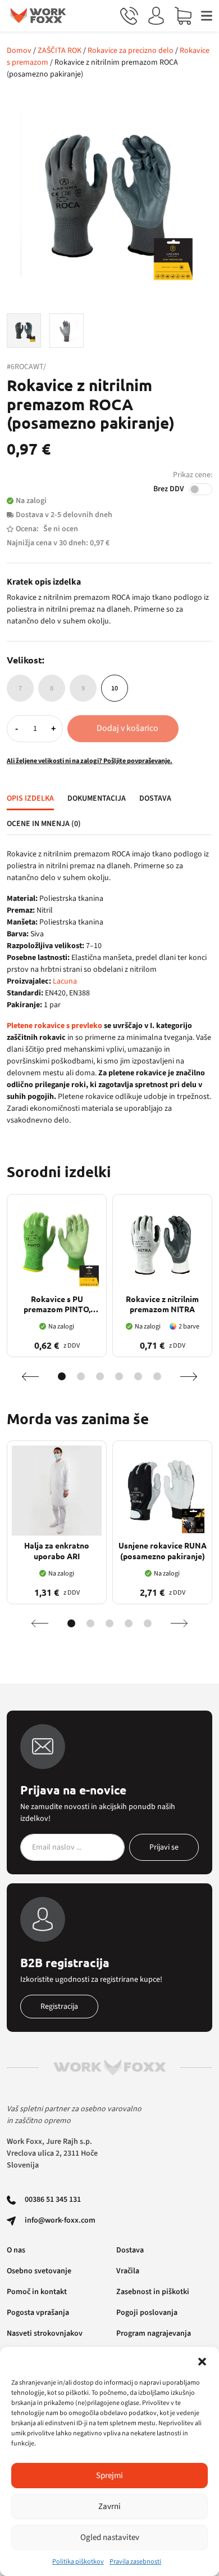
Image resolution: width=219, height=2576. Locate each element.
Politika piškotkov (78, 2562)
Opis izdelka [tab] (30, 798)
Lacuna (65, 981)
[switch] (200, 489)
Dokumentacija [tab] (97, 798)
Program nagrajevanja (154, 2333)
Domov (19, 51)
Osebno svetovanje (39, 2271)
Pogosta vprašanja (38, 2313)
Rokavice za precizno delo (131, 51)
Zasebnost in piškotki (153, 2292)
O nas (16, 2250)
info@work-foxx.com (60, 2220)
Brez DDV (169, 489)
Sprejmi (109, 2476)
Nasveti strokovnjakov (45, 2333)
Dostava (130, 2250)
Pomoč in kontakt (37, 2292)
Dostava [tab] (155, 798)
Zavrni (109, 2507)
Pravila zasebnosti (135, 2562)
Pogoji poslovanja (147, 2313)
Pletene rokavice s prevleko (54, 1026)
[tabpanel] (109, 988)
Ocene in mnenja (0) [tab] (44, 824)
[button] (202, 2361)
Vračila (128, 2271)
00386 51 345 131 (53, 2200)
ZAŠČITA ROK (60, 51)
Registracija (59, 2007)
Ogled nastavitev (110, 2537)
